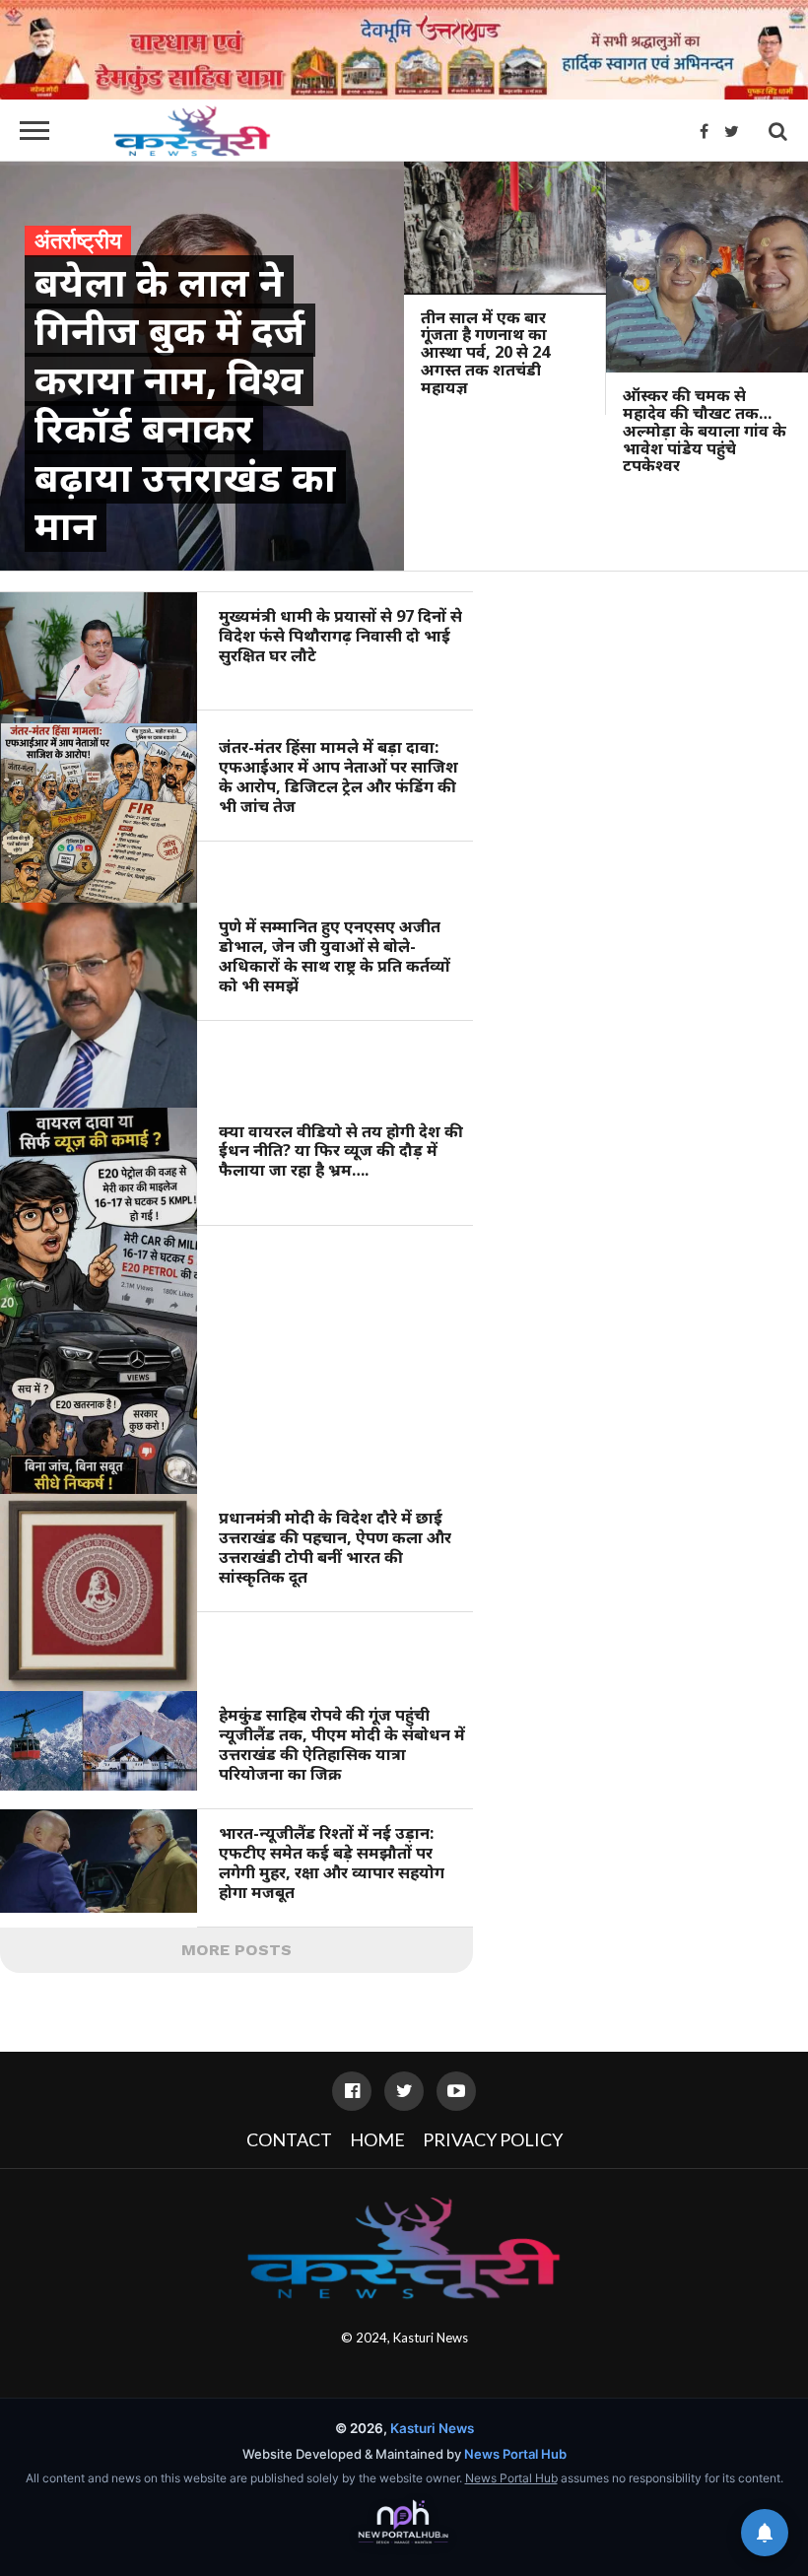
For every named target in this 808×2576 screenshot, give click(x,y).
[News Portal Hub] (404, 2523)
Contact (289, 2139)
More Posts (236, 1950)
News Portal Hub (515, 2454)
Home (377, 2139)
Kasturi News (431, 2338)
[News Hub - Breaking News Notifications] (765, 2533)
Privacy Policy (493, 2139)
